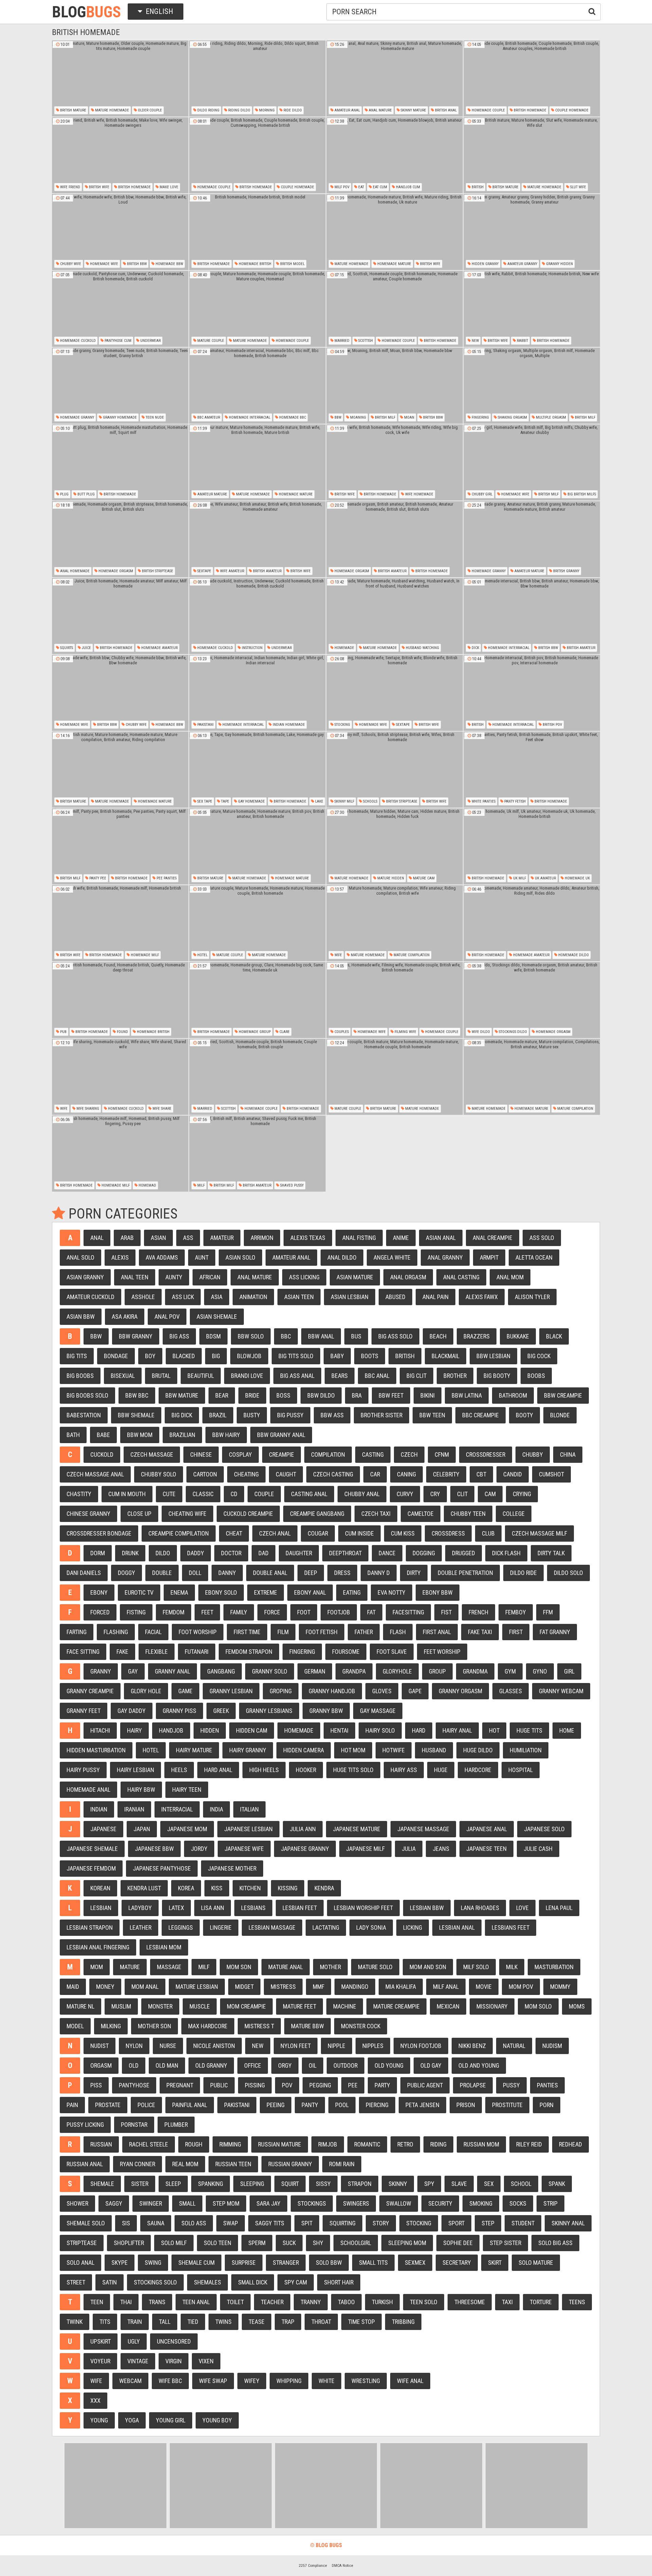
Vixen (206, 2361)
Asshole (143, 1297)
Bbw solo (251, 1336)
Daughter (299, 1553)
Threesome (470, 2302)
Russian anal (85, 2164)
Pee (353, 2085)
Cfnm (442, 1455)
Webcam (130, 2381)
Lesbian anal (457, 1927)
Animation (253, 1297)
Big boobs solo (87, 1395)
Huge (441, 1770)
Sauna (156, 2223)
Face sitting (83, 1652)
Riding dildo (239, 110)
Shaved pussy (291, 1185)
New (475, 341)
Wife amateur (232, 571)
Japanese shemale (92, 1849)
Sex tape (204, 801)
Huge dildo (478, 1750)
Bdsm (213, 1336)
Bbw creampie (563, 1395)
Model (75, 2026)
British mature (73, 110)
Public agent (425, 2085)
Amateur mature (212, 494)
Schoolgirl (356, 2243)
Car (375, 1474)
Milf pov (341, 187)
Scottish (365, 341)
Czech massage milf (539, 1533)
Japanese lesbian (248, 1829)
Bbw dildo (321, 1395)
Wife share (161, 1109)
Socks (518, 2203)
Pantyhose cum (117, 341)
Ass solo (542, 1238)
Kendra (324, 1888)
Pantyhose (134, 2085)
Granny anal (173, 1671)
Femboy (516, 1612)
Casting (373, 1455)
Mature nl (80, 2006)
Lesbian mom (164, 1947)
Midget (244, 1987)
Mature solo (375, 1967)
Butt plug (86, 494)
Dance (387, 1553)
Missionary (492, 2006)
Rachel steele (149, 2144)
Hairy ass (404, 1770)
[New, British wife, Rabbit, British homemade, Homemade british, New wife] (532, 309)
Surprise (244, 2263)
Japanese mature (357, 1829)
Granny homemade (119, 417)
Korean (100, 1888)
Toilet (235, 2302)
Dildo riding (208, 110)
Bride (252, 1395)
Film (283, 1632)
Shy (318, 2243)
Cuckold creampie (248, 1514)
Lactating (326, 1927)
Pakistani (205, 725)
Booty (524, 1415)
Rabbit (522, 341)
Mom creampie (246, 2006)
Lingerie (221, 1927)
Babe (103, 1435)
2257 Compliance (313, 2565)
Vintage (138, 2361)
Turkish (382, 2302)
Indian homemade (288, 725)
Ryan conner (138, 2164)
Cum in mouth (127, 1494)
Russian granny (290, 2164)
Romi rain (342, 2164)
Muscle (200, 2006)
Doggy (126, 1573)
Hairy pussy (83, 1770)
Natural (514, 2046)
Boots (370, 1356)
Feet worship (442, 1652)
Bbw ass (332, 1415)
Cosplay (240, 1455)
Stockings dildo (512, 1032)
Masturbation (554, 1967)
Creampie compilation (179, 1533)
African (210, 1277)
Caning (406, 1474)
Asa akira (125, 1317)
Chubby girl (482, 494)
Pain (72, 2105)
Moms (577, 2006)
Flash (398, 1632)
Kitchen (250, 1888)
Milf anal (446, 1987)
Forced (100, 1612)
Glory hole (146, 1691)
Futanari (197, 1652)
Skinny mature (413, 110)
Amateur (222, 1238)
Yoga (132, 2420)
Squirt (290, 2184)
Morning (266, 110)
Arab (127, 1238)
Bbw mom (140, 1435)
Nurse (168, 2046)
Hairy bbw (141, 1790)
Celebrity (446, 1474)
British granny (566, 571)
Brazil (218, 1415)
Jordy (199, 1849)
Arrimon (262, 1238)
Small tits (373, 2263)
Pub (63, 1032)
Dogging (424, 1553)
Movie (484, 1987)
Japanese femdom (91, 1868)
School (521, 2184)
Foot (304, 1612)
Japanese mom (187, 1829)
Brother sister (382, 1415)
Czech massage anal (95, 1474)
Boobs (536, 1376)
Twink (75, 2322)
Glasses (511, 1691)
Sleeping (252, 2184)
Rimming (230, 2144)
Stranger (286, 2263)
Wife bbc (170, 2381)
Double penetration (465, 1573)
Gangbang (221, 1671)
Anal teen (135, 1277)
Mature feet (300, 2006)
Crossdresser (486, 1455)
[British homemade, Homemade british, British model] (257, 232)
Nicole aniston (214, 2046)
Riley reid (529, 2144)
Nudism (552, 2046)
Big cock (539, 1356)
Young (99, 2420)
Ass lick (183, 1297)
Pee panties (166, 878)
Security (440, 2203)
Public (219, 2085)
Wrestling (366, 2381)
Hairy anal (457, 1730)
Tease (257, 2322)
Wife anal (410, 2381)
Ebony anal (310, 1592)
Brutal (161, 1376)
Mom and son (428, 1967)
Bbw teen (432, 1415)
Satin (110, 2282)
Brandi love (247, 1376)
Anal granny (445, 1257)
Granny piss (179, 1711)
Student (523, 2223)
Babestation (84, 1415)
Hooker (306, 1770)
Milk (512, 1967)
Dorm (98, 1553)
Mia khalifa (401, 1987)
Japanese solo (544, 1829)
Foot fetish (322, 1632)
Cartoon (205, 1474)
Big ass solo (395, 1336)
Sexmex (415, 2263)
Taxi (507, 2302)
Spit (307, 2223)
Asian (158, 1238)
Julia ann (303, 1829)
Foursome (346, 1652)
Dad (264, 1553)
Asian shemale (217, 1317)
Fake (122, 1652)
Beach (438, 1336)
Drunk (130, 1553)
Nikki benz (472, 2046)
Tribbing (403, 2322)
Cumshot (551, 1474)
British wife (99, 187)
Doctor (231, 1553)
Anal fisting (359, 1238)
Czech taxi (376, 1514)
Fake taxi (480, 1632)
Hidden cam (252, 1730)
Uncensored (174, 2341)
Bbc (286, 1336)
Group (437, 1671)
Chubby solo (159, 1474)
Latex (176, 1908)
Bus (356, 1336)
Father (364, 1632)
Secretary (457, 2263)
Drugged (464, 1553)
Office (253, 2065)
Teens (577, 2302)
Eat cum (379, 187)
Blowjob (249, 1356)
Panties (547, 2085)
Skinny (398, 2184)
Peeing (276, 2105)
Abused (395, 1297)
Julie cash (538, 1849)
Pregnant (180, 2085)
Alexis (120, 1257)
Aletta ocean (534, 1257)
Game (185, 1691)
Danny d (379, 1573)
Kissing (288, 1888)
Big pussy (290, 1415)
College (514, 1514)
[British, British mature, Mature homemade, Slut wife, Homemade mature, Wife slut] (532, 155)
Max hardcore (208, 2026)
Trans (157, 2302)
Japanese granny (305, 1849)
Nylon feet (296, 2046)
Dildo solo (568, 1573)
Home (567, 1730)
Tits (105, 2322)
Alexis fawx (482, 1297)
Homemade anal (88, 1790)
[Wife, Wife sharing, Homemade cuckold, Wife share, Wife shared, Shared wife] (120, 1077)
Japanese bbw (154, 1849)
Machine (345, 2006)
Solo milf (174, 2243)
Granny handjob (332, 1691)
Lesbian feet (300, 1908)
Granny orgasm (460, 1691)
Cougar (318, 1533)
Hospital (521, 1770)
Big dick (182, 1415)
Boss (283, 1395)
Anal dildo (342, 1257)
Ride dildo (292, 110)
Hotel (202, 955)
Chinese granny (88, 1514)
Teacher (272, 2302)
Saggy (114, 2203)
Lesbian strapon (90, 1927)
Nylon (134, 2046)
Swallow (399, 2203)
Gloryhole (397, 1671)
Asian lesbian (350, 1297)
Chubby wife (70, 264)
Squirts (66, 648)
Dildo (163, 1553)
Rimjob (328, 2144)
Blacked (184, 1356)
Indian (99, 1809)
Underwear (150, 341)
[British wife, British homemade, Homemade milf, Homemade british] (120, 923)
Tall (165, 2322)
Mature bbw (307, 2026)
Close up (139, 1514)
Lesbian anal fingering (98, 1947)
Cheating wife (187, 1514)
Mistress (283, 1987)
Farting (77, 1632)
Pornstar (134, 2125)
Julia (409, 1849)
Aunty (174, 1277)
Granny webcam (561, 1691)
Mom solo (538, 2006)
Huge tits (529, 1730)
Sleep (173, 2184)
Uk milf (519, 878)
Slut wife (578, 187)
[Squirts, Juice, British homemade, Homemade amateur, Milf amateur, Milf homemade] (120, 616)
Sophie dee (458, 2243)
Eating (352, 1592)
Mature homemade (112, 110)
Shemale (102, 2184)
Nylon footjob (421, 2046)
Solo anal (80, 2263)
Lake (319, 801)
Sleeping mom (407, 2243)
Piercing (377, 2105)
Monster (160, 2006)
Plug (64, 494)
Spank (557, 2184)
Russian (101, 2144)
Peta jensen (422, 2105)
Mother (330, 1967)
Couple (264, 1494)
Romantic (367, 2144)
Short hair (339, 2282)
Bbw (337, 417)
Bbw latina (467, 1395)
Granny (101, 1671)
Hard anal (218, 1770)
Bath (73, 1435)
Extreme (266, 1592)
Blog (86, 12)
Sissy (323, 2184)
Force (272, 1612)
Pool (342, 2105)
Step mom (226, 2203)
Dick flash (506, 1553)
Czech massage (152, 1455)
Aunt (202, 1257)
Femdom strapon (249, 1652)
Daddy (196, 1553)
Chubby (533, 1455)
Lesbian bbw (427, 1908)
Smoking (481, 2203)
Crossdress (448, 1533)
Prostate (108, 2105)
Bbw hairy (226, 1435)
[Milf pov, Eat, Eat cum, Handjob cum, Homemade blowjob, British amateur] (395, 155)
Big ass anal (297, 1376)
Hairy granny (248, 1750)
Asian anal (441, 1238)
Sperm (257, 2243)
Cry (435, 1494)
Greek (221, 1711)
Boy (150, 1356)
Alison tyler (532, 1297)
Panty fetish (514, 801)
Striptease (82, 2243)
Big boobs (80, 1376)
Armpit (489, 1257)
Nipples (373, 2046)
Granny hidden (559, 264)
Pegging (320, 2085)
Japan (142, 1829)
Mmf (319, 1987)
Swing (153, 2263)
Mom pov (521, 1987)
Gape (415, 1691)
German (315, 1671)
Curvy (405, 1494)
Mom (97, 1967)
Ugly (134, 2341)
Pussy (511, 2085)
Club (488, 1533)
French (478, 1612)
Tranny (311, 2302)
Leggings (181, 1927)
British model (292, 264)
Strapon (360, 2184)
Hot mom (353, 1750)
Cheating (246, 1474)
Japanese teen (486, 1849)
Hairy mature (194, 1750)
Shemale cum (196, 2263)
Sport (456, 2223)
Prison (466, 2105)
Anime (401, 1238)
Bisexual (123, 1376)
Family (239, 1612)
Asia (217, 1297)
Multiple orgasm (550, 417)
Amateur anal (347, 110)
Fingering (480, 417)
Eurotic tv (139, 1592)
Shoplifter (129, 2243)
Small (187, 2203)
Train (135, 2322)
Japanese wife (244, 1849)
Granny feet (84, 1711)
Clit (462, 1494)
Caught (286, 1474)
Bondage (116, 1356)
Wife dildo (480, 1032)
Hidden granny (485, 264)
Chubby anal (362, 1494)
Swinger (151, 2203)
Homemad (147, 1185)
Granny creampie (90, 1691)
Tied (193, 2322)
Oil (313, 2065)
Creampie (282, 1455)
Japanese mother (232, 1868)
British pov (552, 725)
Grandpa (354, 1671)
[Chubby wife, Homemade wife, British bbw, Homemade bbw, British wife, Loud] (120, 232)
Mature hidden (390, 878)
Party (382, 2085)
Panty (310, 2105)
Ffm (548, 1612)
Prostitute (507, 2105)
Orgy (285, 2065)
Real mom (185, 2164)
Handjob (171, 1730)
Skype (120, 2263)
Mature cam (423, 878)
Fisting (136, 1612)
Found (122, 1032)
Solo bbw (329, 2263)
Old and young (479, 2065)
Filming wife (405, 1032)
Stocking (342, 725)
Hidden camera (304, 1750)
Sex (489, 2184)
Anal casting (461, 1277)
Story (381, 2223)
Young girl (171, 2420)
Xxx (95, 2400)
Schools (370, 801)
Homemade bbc (292, 417)
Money (105, 1987)
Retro (405, 2144)
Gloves (382, 1691)
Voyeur (100, 2361)
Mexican (448, 2006)
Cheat (234, 1533)
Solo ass (194, 2223)
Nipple (337, 2046)
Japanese (103, 1829)
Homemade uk (577, 878)
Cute (169, 1494)
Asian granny (85, 1277)
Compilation (328, 1455)
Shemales (207, 2282)
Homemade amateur (159, 648)
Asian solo (240, 1257)
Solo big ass (555, 2243)
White (327, 2381)
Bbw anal (321, 1336)
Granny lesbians (269, 1711)
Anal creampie (493, 1238)
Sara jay (268, 2203)
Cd (234, 1494)
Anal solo (80, 1257)
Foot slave (392, 1652)
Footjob (339, 1612)
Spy (429, 2184)
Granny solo (270, 1671)
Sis (126, 2223)
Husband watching (422, 648)
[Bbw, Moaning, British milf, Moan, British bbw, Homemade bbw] (395, 386)
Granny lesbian (231, 1691)
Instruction (252, 648)
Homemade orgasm (115, 571)
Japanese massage (423, 1829)
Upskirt (101, 2341)
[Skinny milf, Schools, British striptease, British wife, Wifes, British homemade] (395, 770)
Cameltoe (421, 1514)
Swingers (356, 2203)
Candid (513, 1474)
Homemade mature (394, 264)
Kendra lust (144, 1888)
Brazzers (477, 1336)
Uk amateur (545, 878)
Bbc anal (377, 1376)
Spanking (211, 2184)
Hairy (134, 1730)
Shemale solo (86, 2223)
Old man (167, 2065)
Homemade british (255, 264)
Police (146, 2105)
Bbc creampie (481, 1415)
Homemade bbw (169, 264)
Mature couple (210, 341)
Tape (225, 801)
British (477, 187)
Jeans (441, 1849)
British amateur (267, 571)
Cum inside (359, 1533)
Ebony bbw (438, 1592)
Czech (409, 1455)
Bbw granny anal (281, 1435)
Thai (126, 2302)
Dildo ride (523, 1573)
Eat (361, 187)
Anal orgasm (408, 1277)
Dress (342, 1573)
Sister (140, 2184)
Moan (409, 417)
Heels (179, 1770)
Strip (550, 2203)
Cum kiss (403, 1533)
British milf (385, 417)
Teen (97, 2302)
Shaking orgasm (512, 417)
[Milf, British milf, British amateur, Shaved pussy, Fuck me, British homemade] (257, 1154)
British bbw (136, 264)
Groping (281, 1691)
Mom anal (145, 1987)
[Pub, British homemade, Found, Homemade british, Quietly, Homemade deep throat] (120, 1000)
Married (341, 341)
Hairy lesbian (135, 1770)
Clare (284, 1032)
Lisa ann (213, 1908)
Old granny (211, 2065)
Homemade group (254, 1032)
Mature (130, 1967)
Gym (510, 1671)
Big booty (497, 1376)
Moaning (358, 417)
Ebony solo (221, 1592)
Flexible (157, 1652)
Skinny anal (568, 2223)
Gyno (540, 1671)
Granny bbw (326, 1711)
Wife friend (70, 187)
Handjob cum (407, 187)
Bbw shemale (136, 1415)
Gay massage (378, 1711)
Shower (77, 2203)
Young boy (217, 2420)
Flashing (116, 1632)
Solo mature (536, 2263)
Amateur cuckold (90, 1297)
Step (488, 2223)
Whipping (289, 2381)
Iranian (134, 1809)
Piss (96, 2085)
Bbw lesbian (493, 1356)
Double (162, 1573)
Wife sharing (87, 1109)
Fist (446, 1612)
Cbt (481, 1474)
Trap (288, 2322)
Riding (438, 2144)
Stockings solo (155, 2282)
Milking (111, 2026)
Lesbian (101, 1908)
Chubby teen (468, 1514)
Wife (338, 955)
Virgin (174, 2361)
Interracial (177, 1809)
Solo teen (218, 2243)
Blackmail (446, 1356)
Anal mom (510, 1277)
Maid (73, 1987)
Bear (222, 1395)
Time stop (361, 2322)
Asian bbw (81, 1317)
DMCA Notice (342, 2565)
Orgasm (101, 2065)
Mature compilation (411, 955)
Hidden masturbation (96, 1750)
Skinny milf (344, 801)
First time (247, 1632)
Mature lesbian (197, 1987)
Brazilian (182, 1435)
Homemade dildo (573, 955)
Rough (194, 2144)
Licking (413, 1927)
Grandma (475, 1671)
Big (216, 1356)
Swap (231, 2223)
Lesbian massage (272, 1927)
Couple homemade (571, 110)
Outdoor (346, 2065)
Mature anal (286, 1967)
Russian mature (280, 2144)
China (568, 1455)
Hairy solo (380, 1730)
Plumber (176, 2125)
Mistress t (259, 2026)
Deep (311, 1573)
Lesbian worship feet (363, 1908)
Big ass (179, 1336)
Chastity (79, 1494)
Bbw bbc (137, 1395)
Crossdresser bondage (99, 1533)
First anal (437, 1632)
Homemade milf (144, 955)
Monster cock (361, 2026)
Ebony (99, 1592)
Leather (141, 1927)
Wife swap (213, 2381)
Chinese (201, 1455)
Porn (547, 2105)
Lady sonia (371, 1927)
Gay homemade (251, 801)
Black (554, 1336)
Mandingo (355, 1987)
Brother (455, 1376)
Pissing (255, 2085)
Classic (203, 1494)
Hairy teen (187, 1790)
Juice (86, 648)
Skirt (495, 2263)
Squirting (342, 2223)
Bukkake (518, 1336)
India (216, 1809)
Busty (252, 1415)
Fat (371, 1612)
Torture (541, 2302)
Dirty (414, 1573)
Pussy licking (85, 2125)
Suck (289, 2243)
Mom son (239, 1967)
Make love (168, 187)
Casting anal (309, 1494)
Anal (97, 1238)
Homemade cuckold (77, 341)
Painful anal (190, 2105)
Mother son (155, 2026)
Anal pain (436, 1297)
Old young (389, 2065)
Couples (341, 1032)
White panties (483, 801)
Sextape (204, 571)
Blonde (560, 1415)
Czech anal (275, 1533)
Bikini (428, 1395)
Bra (357, 1395)
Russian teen (233, 2164)
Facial (153, 1632)
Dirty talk (551, 1553)
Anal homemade (74, 571)
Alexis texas (308, 1238)
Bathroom (513, 1395)
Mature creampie (396, 2006)
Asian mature (355, 1277)
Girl (569, 1671)
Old (134, 2065)
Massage (169, 1967)
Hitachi (100, 1730)
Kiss (217, 1888)
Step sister (505, 2243)
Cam (490, 1494)
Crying (522, 1494)
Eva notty (392, 1592)
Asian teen (299, 1297)
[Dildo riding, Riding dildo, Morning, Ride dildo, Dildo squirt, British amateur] (257, 78)
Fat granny (555, 1632)
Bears (340, 1376)
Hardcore (478, 1770)
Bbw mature (182, 1395)
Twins (223, 2322)
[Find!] (590, 11)
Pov (287, 2085)
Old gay (431, 2065)
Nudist (99, 2046)
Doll (195, 1573)
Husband (434, 1750)
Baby (337, 1356)
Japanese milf (365, 1849)
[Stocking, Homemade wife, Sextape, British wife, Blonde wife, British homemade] (395, 693)
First (516, 1632)
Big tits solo (296, 1356)
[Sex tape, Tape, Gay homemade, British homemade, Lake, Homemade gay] (257, 770)
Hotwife (394, 1750)
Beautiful (201, 1376)
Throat (321, 2322)
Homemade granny (77, 417)
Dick (475, 648)
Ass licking (304, 1277)
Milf (201, 1185)
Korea (186, 1888)
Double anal (270, 1573)
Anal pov (167, 1317)
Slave (459, 2184)
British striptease (157, 571)
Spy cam (296, 2282)
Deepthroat (345, 1553)
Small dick (253, 2282)
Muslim (121, 2006)
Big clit (416, 1376)
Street (76, 2282)
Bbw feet (391, 1395)
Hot (494, 1730)
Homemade (344, 648)
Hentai (339, 1730)
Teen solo (424, 2302)
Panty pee (97, 878)
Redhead (570, 2144)
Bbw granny (136, 1336)
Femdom (174, 1612)
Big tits (77, 1356)
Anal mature (380, 110)
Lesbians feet (511, 1927)
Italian (249, 1809)
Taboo (346, 2302)
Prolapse (473, 2085)
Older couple (149, 110)
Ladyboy (140, 1908)
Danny (227, 1573)
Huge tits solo (353, 1770)
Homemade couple (488, 110)
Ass (188, 1238)
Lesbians (253, 1908)
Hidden (210, 1730)
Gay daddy (132, 1711)
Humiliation (526, 1750)
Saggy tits (270, 2223)
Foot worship (198, 1632)
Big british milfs (581, 494)
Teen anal (196, 2302)
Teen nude (154, 417)
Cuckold (102, 1455)
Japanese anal (487, 1829)
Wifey (252, 2381)
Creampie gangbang (317, 1514)
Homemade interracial (249, 417)
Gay (133, 1671)
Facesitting (408, 1612)
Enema (179, 1592)
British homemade (530, 110)
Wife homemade (419, 494)
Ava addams (162, 1257)
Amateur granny (522, 264)
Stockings (312, 2203)
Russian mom (481, 2144)
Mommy (560, 1987)
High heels (264, 1770)
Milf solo (476, 1967)
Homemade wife (104, 264)
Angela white (392, 1257)
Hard (419, 1730)
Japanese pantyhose (162, 1868)
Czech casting (333, 1474)
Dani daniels (84, 1573)
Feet (207, 1612)
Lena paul (559, 1908)
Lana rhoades (480, 1908)
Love (522, 1908)
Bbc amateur (208, 417)
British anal (445, 110)
